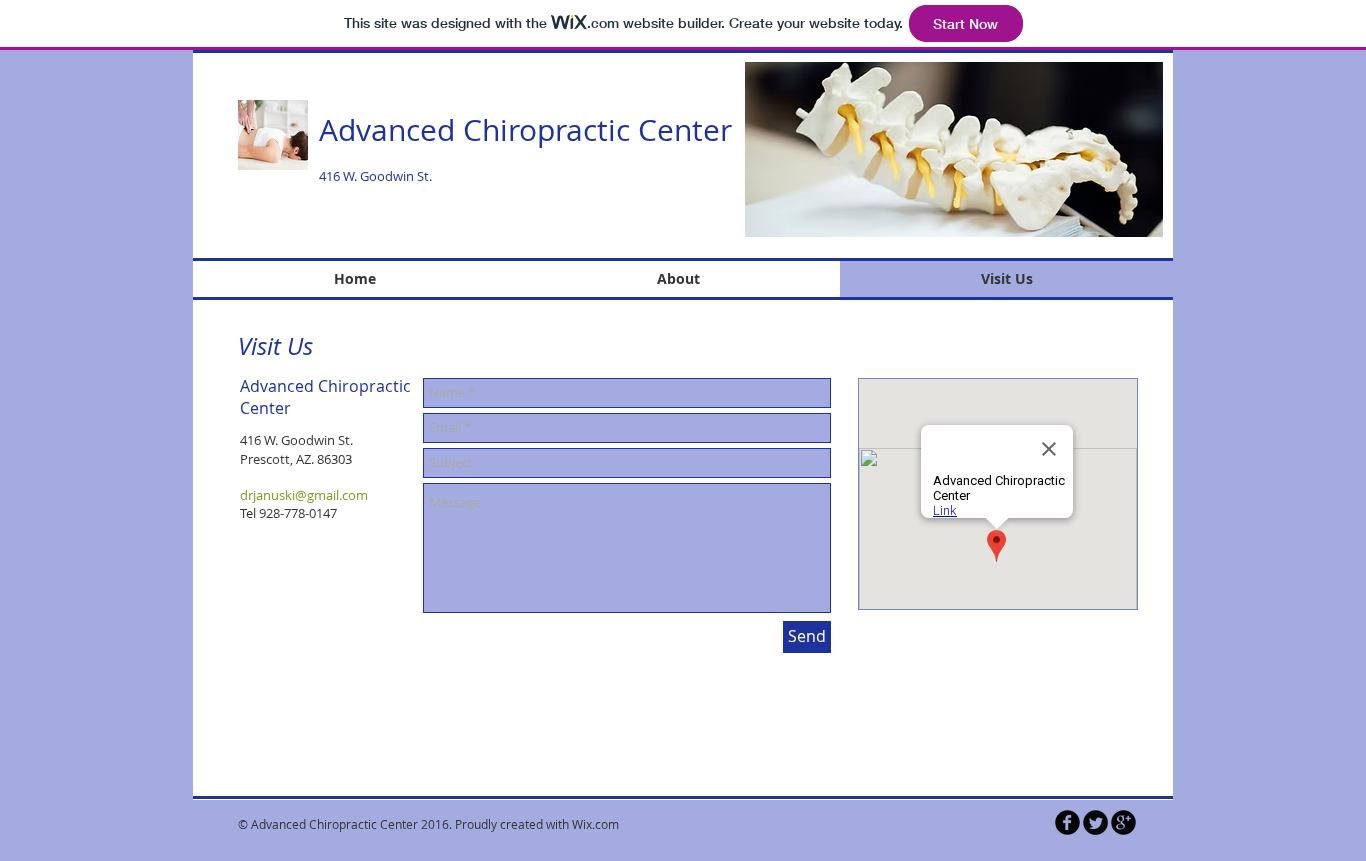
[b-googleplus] (1123, 822)
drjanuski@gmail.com (304, 495)
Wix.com (595, 824)
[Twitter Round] (1095, 822)
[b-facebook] (1067, 822)
